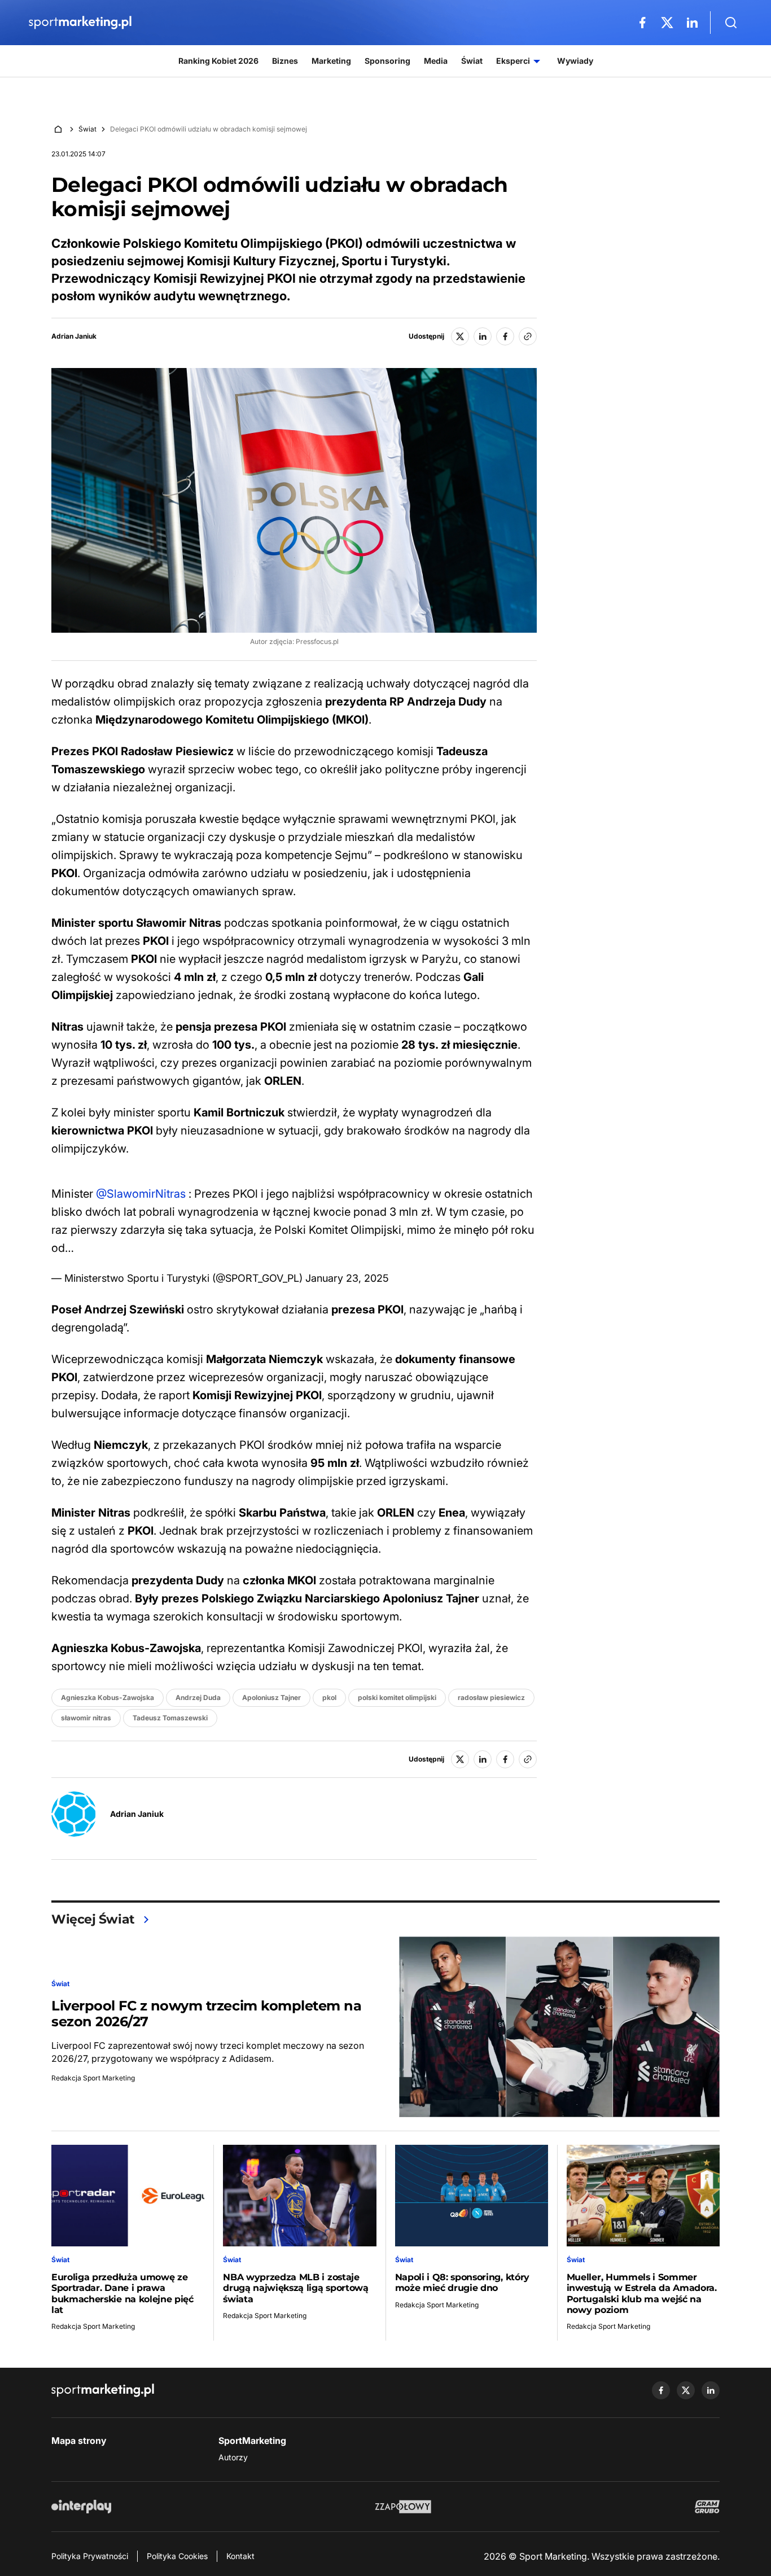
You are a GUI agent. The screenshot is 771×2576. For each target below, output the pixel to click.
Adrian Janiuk (74, 336)
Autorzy (233, 2457)
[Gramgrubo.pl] (707, 2507)
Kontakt (240, 2556)
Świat (87, 129)
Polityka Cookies (177, 2556)
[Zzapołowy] (403, 2507)
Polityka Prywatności (90, 2556)
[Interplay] (81, 2507)
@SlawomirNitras (141, 1194)
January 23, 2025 (347, 1278)
